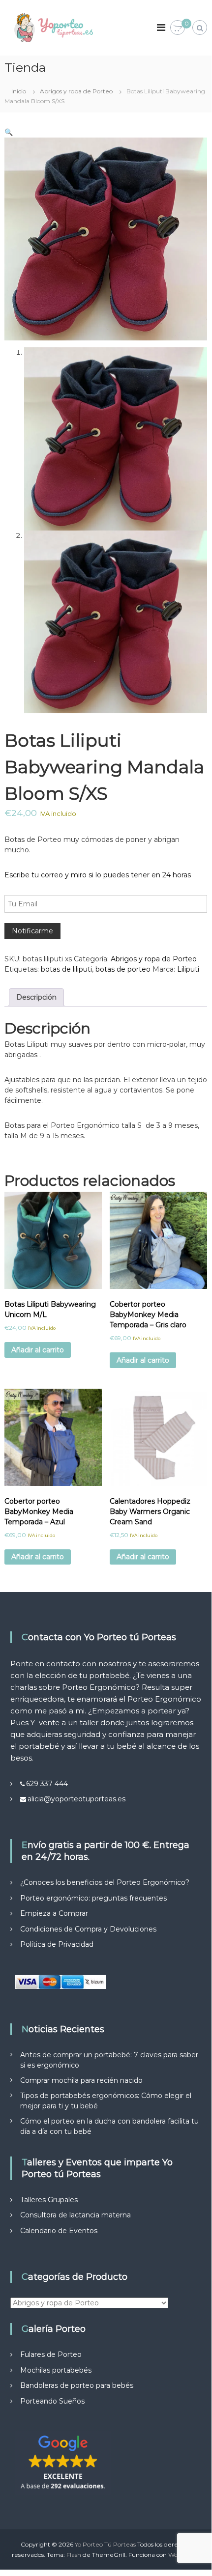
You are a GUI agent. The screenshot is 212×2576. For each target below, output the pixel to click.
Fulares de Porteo (51, 2354)
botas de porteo (123, 969)
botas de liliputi (66, 969)
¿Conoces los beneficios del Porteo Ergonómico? (105, 1882)
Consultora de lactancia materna (76, 2215)
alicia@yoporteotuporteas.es (76, 1799)
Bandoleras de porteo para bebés (77, 2385)
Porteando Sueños (52, 2401)
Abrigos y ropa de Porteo (76, 91)
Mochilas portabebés (56, 2370)
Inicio (19, 91)
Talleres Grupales (49, 2200)
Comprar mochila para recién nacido (81, 2080)
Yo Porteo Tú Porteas (105, 2544)
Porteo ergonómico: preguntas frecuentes (93, 1898)
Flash (74, 2555)
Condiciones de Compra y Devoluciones (88, 1929)
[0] (178, 28)
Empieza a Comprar (54, 1913)
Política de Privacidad (57, 1944)
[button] (9, 132)
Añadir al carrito (38, 1350)
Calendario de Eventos (59, 2231)
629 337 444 (47, 1784)
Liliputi (188, 969)
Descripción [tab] (36, 997)
